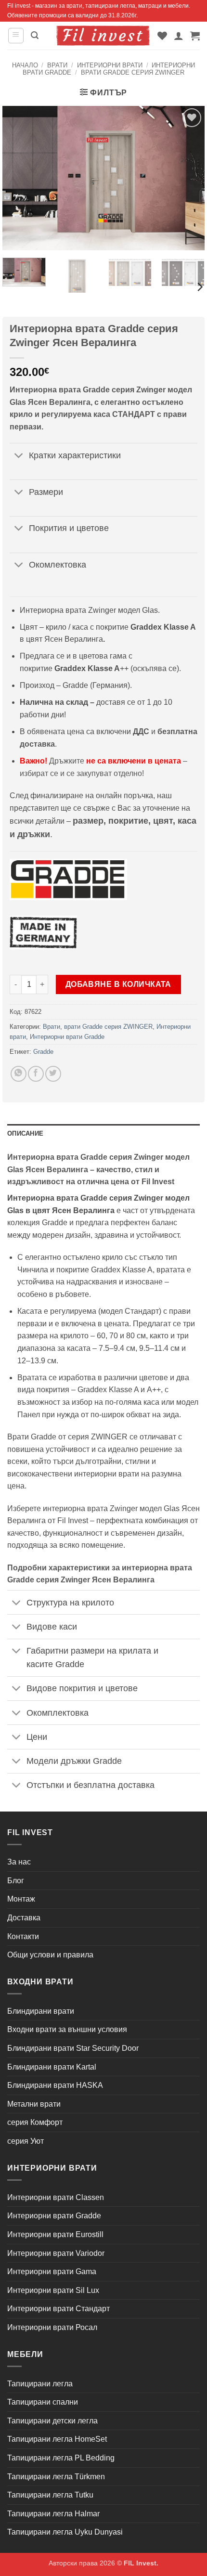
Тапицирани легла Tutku (50, 2495)
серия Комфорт (35, 2122)
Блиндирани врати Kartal (52, 2067)
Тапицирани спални (43, 2402)
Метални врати (34, 2104)
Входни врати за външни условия (67, 2029)
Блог (16, 1881)
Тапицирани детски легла (52, 2421)
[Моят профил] (179, 36)
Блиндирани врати (41, 2011)
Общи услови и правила (50, 1955)
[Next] (199, 287)
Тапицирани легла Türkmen (56, 2477)
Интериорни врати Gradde (67, 1037)
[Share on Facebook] (36, 1074)
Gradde (43, 1052)
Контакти (23, 1936)
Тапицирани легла (40, 2384)
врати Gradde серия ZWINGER (133, 72)
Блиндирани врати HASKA (55, 2085)
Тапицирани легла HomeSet (57, 2439)
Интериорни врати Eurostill (55, 2234)
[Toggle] (19, 456)
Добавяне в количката (118, 984)
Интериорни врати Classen (56, 2197)
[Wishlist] (162, 36)
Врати (57, 65)
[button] (16, 36)
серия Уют (26, 2141)
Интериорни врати (110, 65)
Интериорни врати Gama (52, 2272)
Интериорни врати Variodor (56, 2253)
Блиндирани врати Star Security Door (73, 2048)
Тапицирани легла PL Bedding (61, 2458)
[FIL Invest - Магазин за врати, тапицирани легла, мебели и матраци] (103, 35)
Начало (25, 65)
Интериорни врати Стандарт (58, 2309)
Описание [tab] (25, 1133)
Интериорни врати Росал (52, 2327)
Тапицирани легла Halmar (53, 2514)
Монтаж (21, 1899)
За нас (19, 1862)
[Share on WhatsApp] (19, 1074)
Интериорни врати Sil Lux (53, 2290)
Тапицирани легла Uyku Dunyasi (65, 2532)
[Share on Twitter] (53, 1074)
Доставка (24, 1918)
